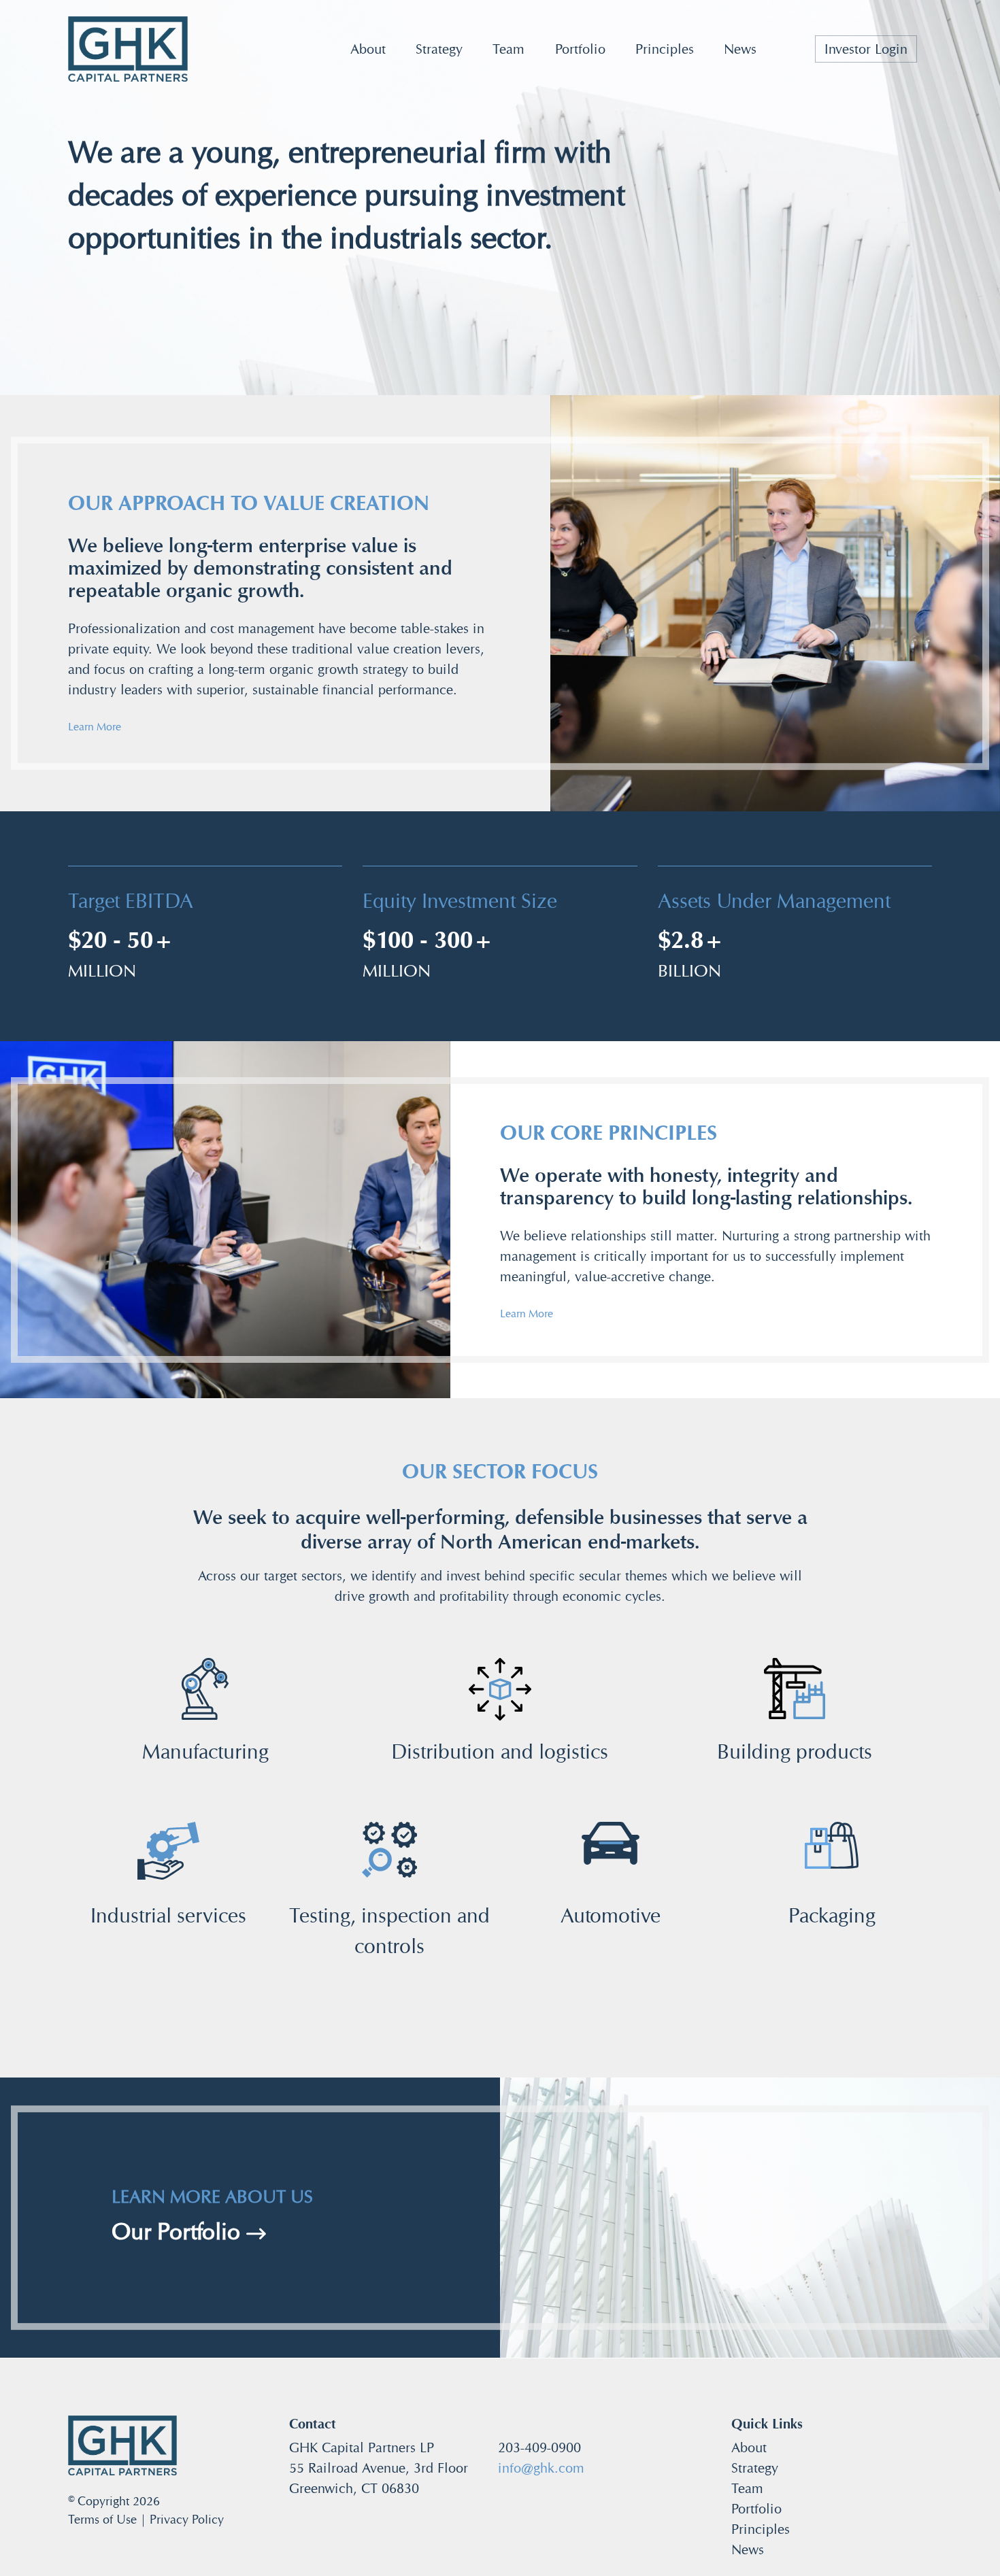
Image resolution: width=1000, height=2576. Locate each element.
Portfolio (580, 49)
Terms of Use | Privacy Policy (146, 2519)
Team (509, 49)
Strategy (439, 49)
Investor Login (866, 49)
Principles (665, 49)
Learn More (95, 727)
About (368, 49)
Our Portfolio (179, 2232)
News (740, 49)
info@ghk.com (541, 2468)
